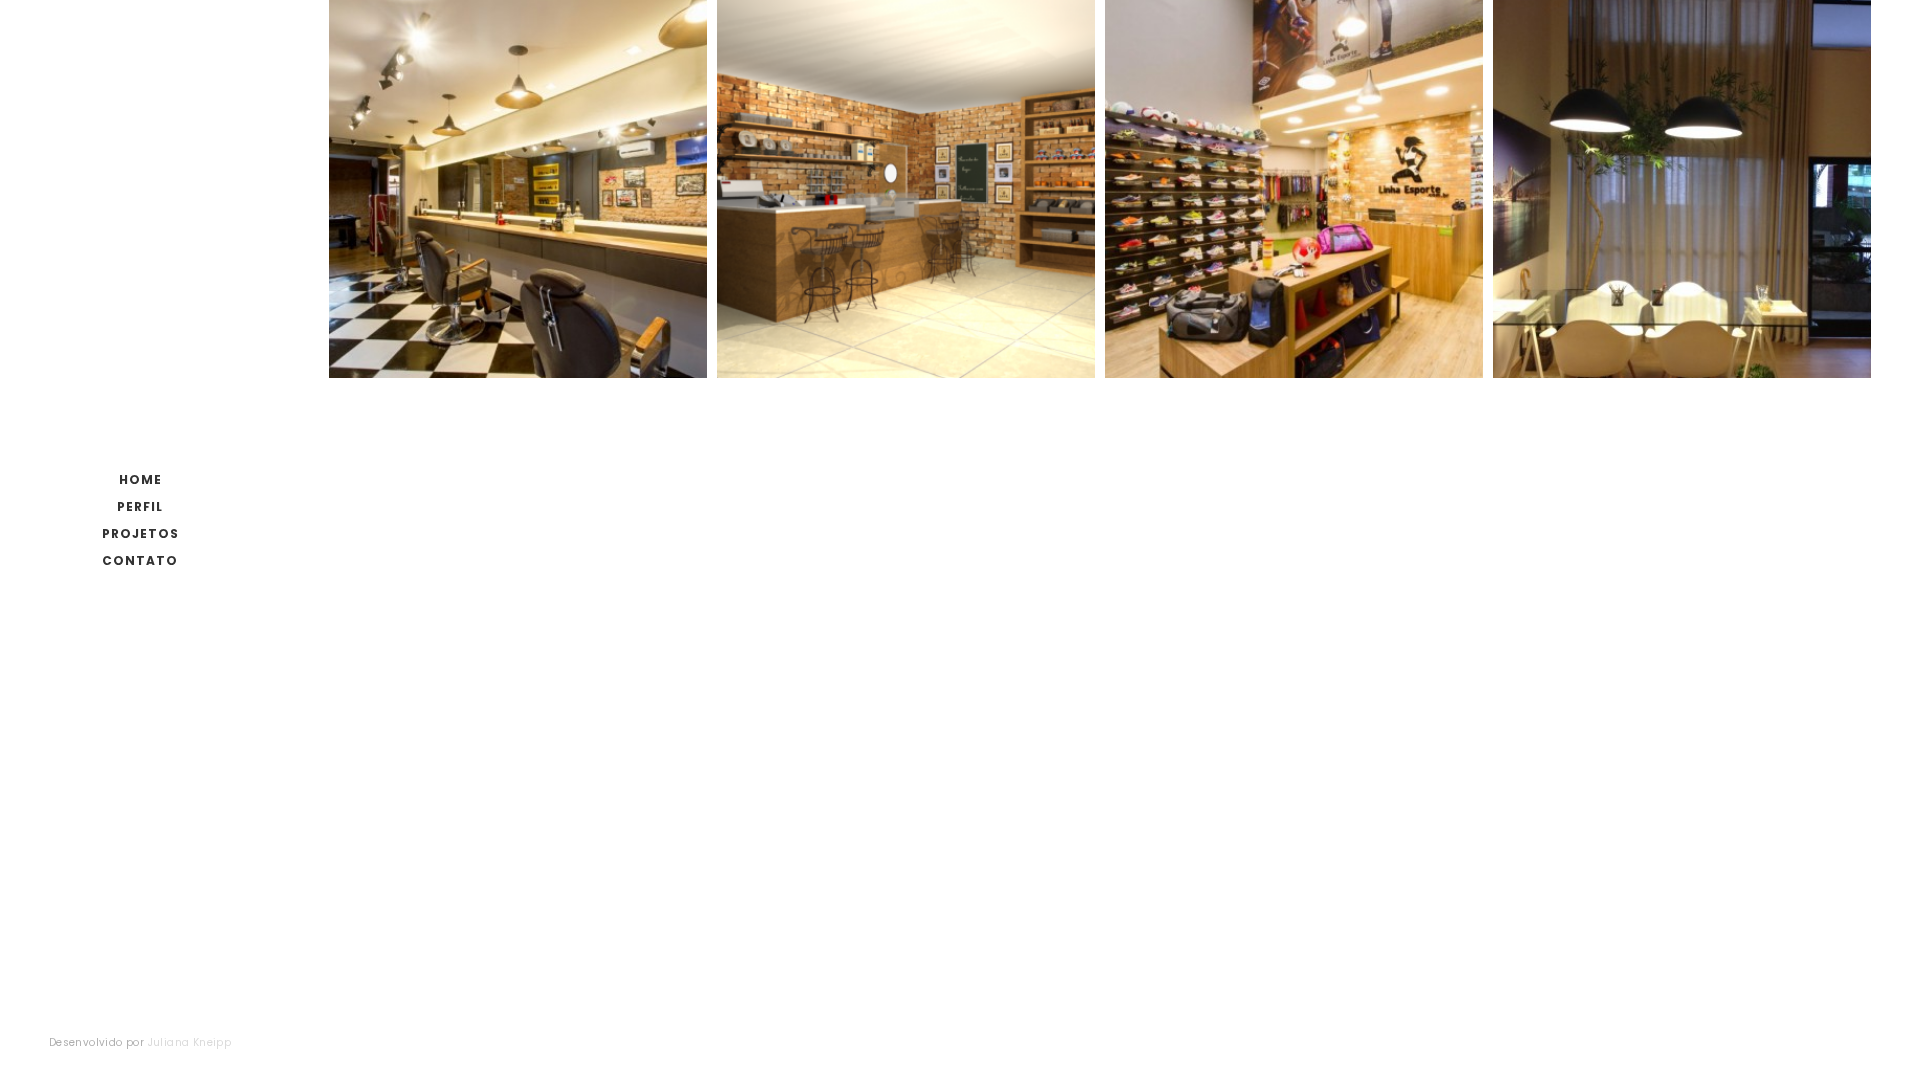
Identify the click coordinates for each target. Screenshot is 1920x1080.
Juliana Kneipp (190, 1042)
